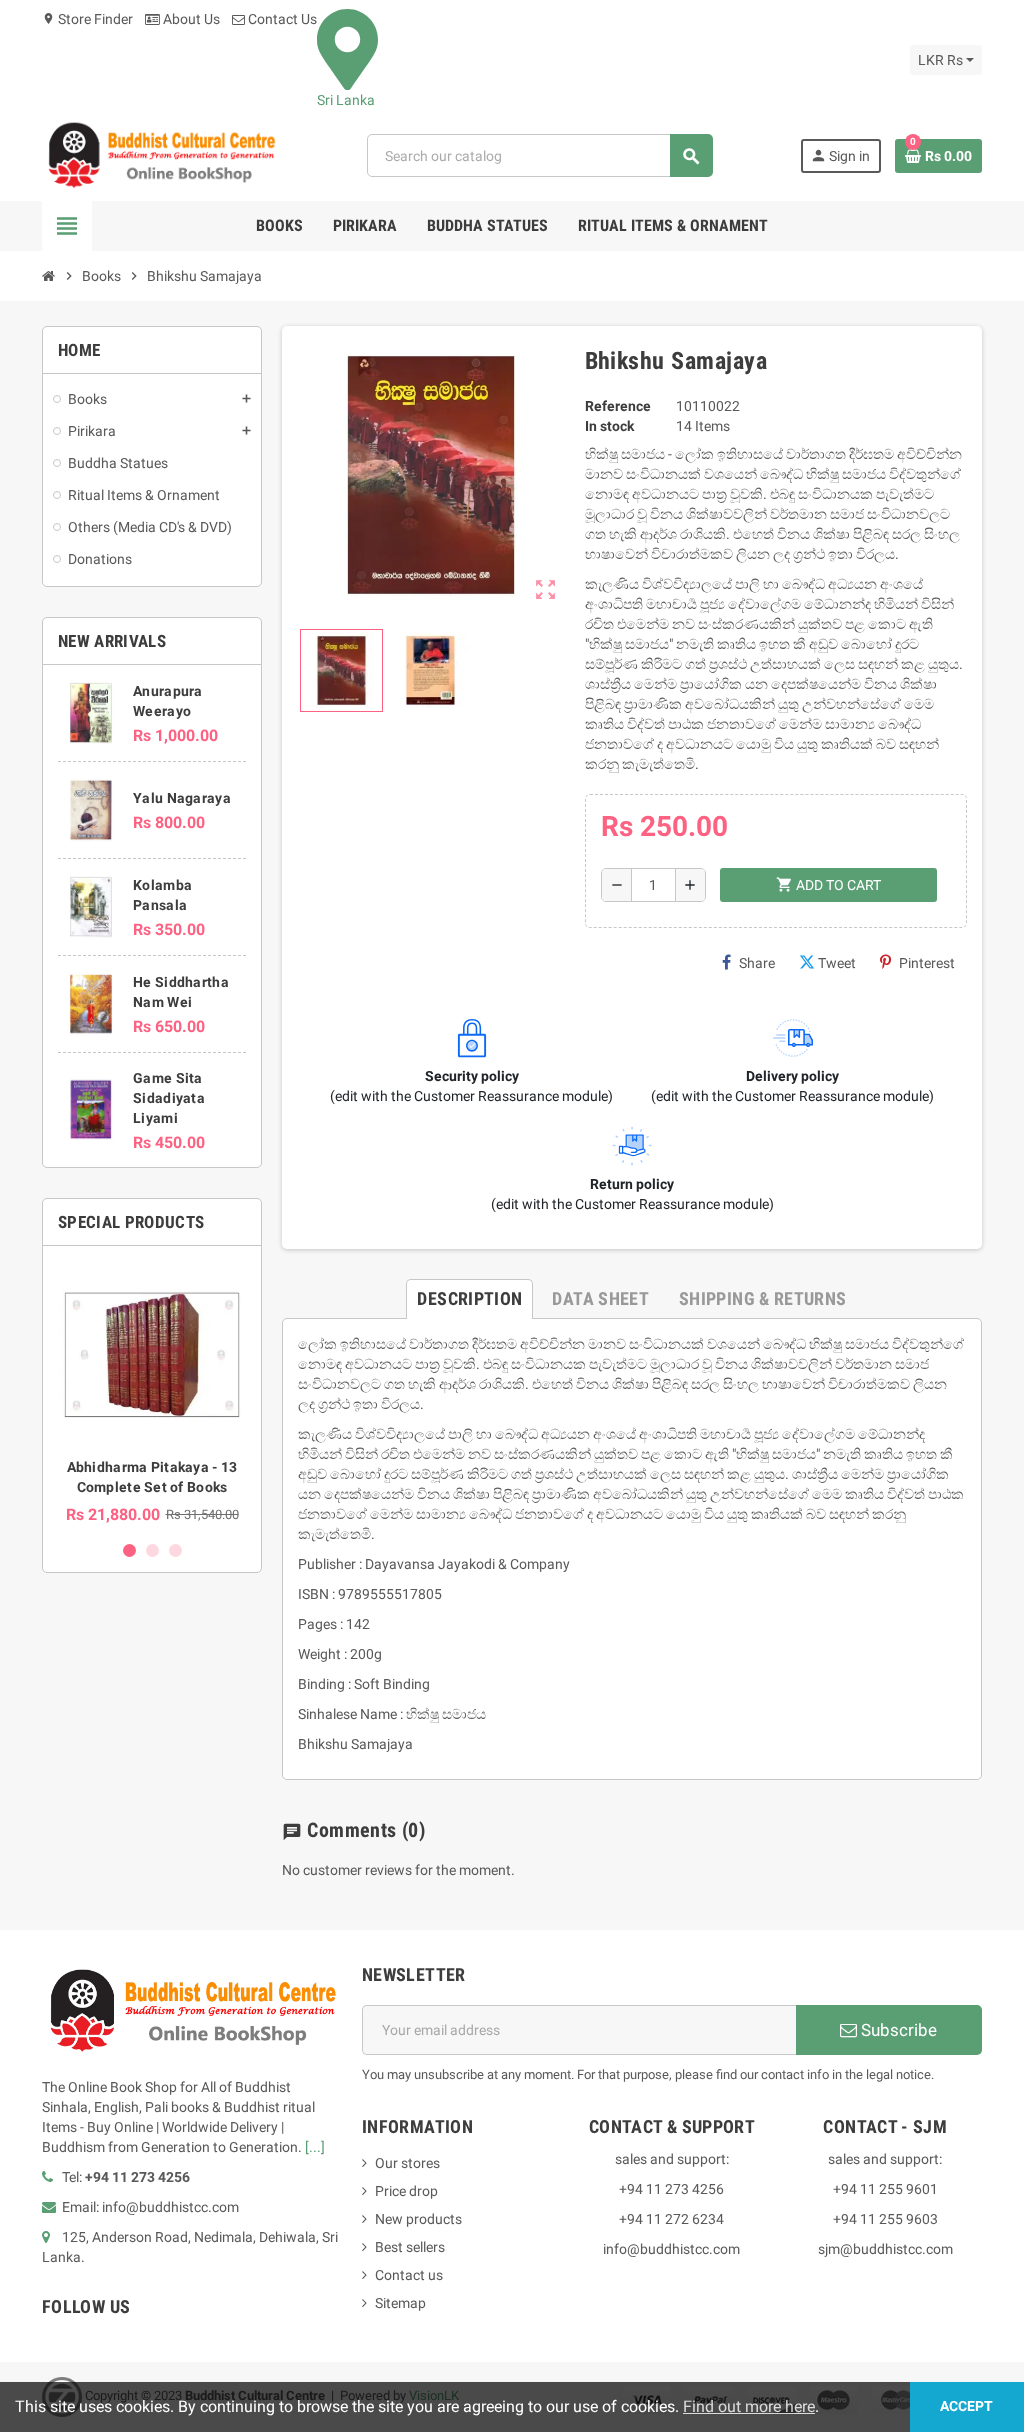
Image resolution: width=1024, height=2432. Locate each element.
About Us (190, 19)
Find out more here (749, 2406)
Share (757, 963)
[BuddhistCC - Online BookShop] (161, 155)
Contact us (409, 2275)
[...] (315, 2147)
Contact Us (281, 19)
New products (418, 2219)
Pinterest (927, 963)
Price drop (406, 2191)
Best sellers (410, 2247)
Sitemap (400, 2303)
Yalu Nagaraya (182, 798)
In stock (609, 426)
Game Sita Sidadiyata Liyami (169, 1098)
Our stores (407, 2163)
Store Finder (87, 19)
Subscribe (897, 2030)
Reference (618, 406)
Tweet (837, 963)
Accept (966, 2406)
